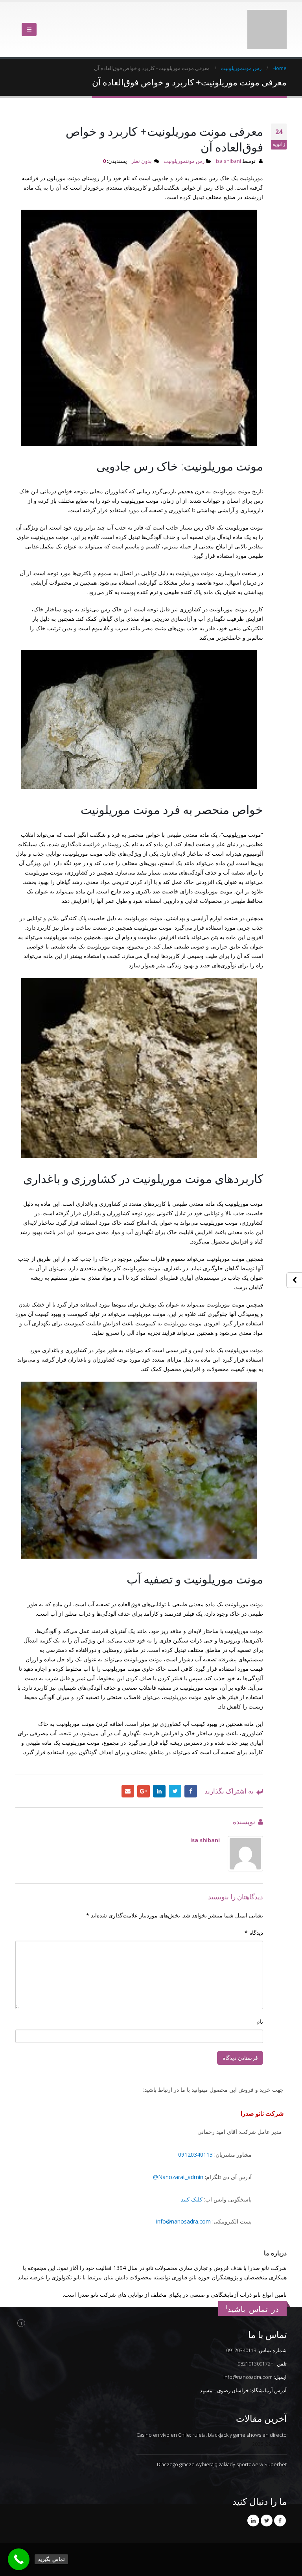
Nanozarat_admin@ (178, 2157)
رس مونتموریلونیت (184, 141)
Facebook (191, 1771)
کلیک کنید (192, 2180)
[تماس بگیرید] (19, 2559)
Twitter (175, 1771)
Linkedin (253, 2501)
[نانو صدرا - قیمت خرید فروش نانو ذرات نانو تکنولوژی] (267, 20)
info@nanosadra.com (183, 2202)
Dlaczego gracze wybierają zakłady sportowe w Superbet (222, 2445)
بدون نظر (142, 141)
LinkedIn (159, 1771)
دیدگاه (254, 1913)
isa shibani (228, 141)
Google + (144, 1771)
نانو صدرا (189, 2562)
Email (128, 1771)
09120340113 (195, 2135)
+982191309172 (255, 2344)
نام (260, 2002)
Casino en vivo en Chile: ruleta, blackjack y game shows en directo (212, 2415)
